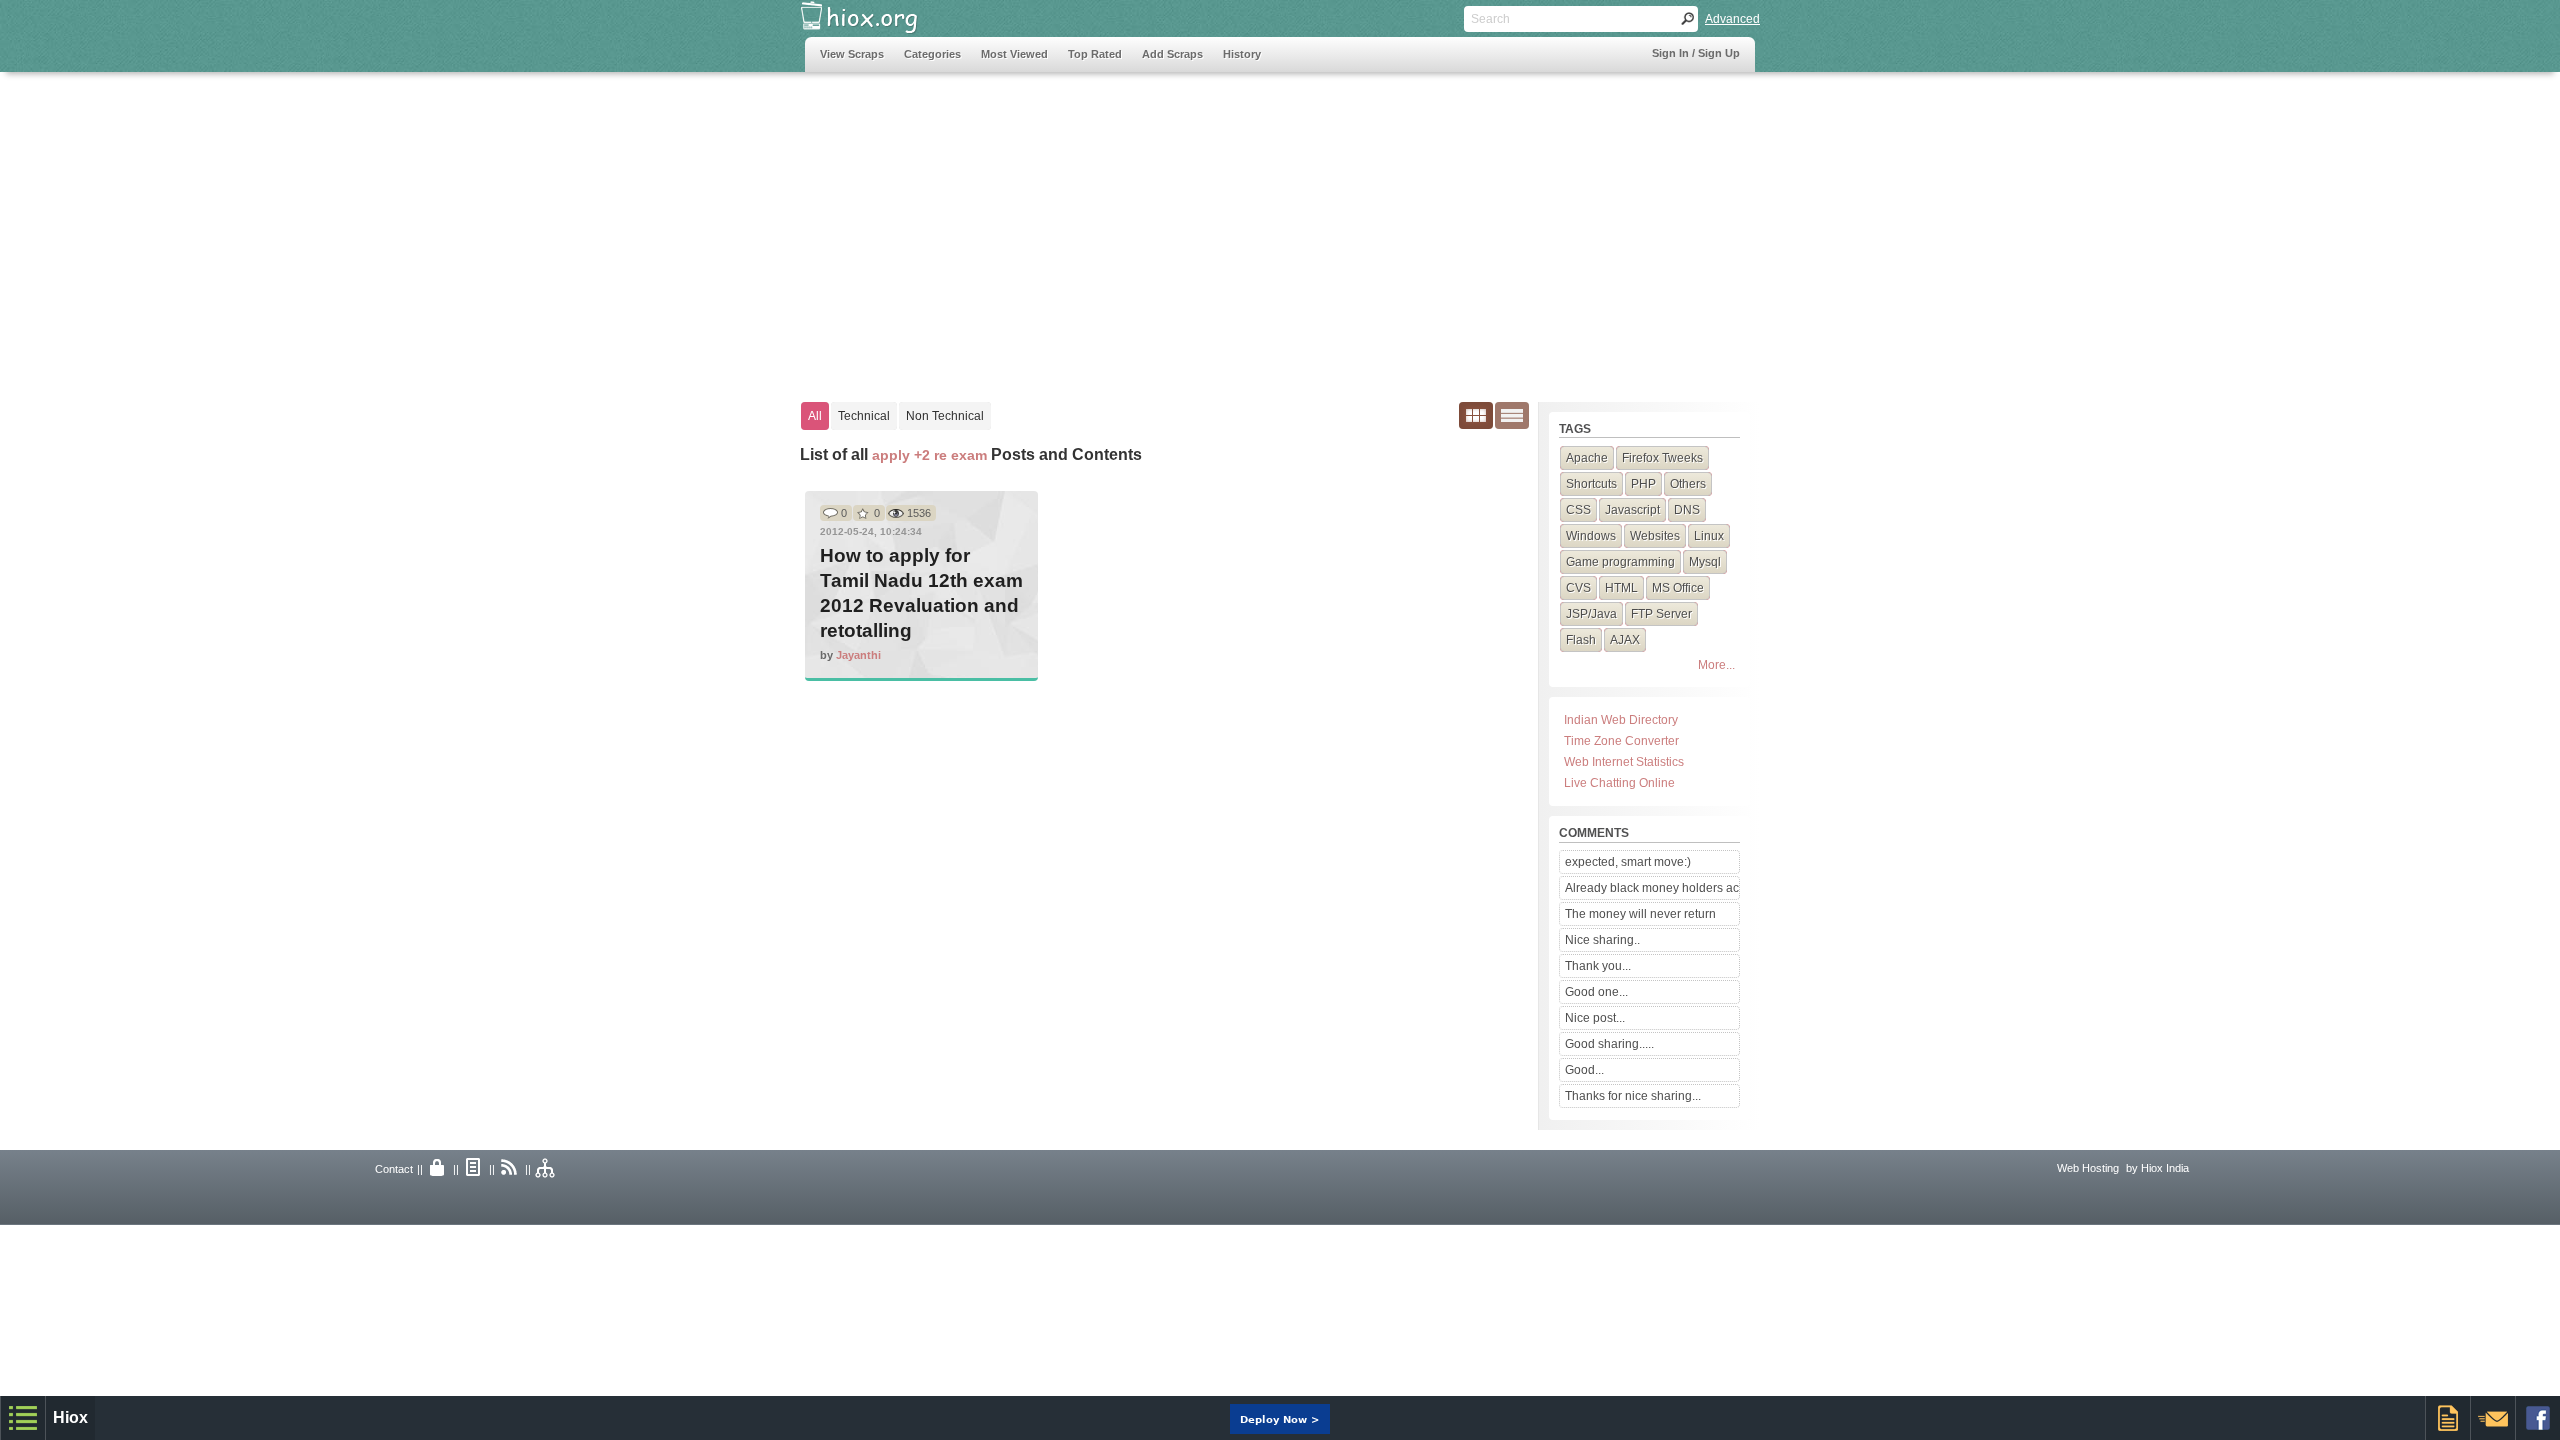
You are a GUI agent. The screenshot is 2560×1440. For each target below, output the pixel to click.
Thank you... (1598, 966)
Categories (932, 54)
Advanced (1732, 19)
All (815, 416)
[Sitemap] (546, 1169)
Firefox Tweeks (1662, 458)
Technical (864, 416)
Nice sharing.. (1602, 940)
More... (1716, 665)
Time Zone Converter (1621, 741)
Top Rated (1095, 54)
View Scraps (852, 54)
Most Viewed (1014, 54)
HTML (1621, 588)
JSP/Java (1591, 614)
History (1242, 54)
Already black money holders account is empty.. (1652, 888)
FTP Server (1661, 614)
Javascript (1632, 510)
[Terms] (474, 1169)
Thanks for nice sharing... (1633, 1096)
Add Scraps (1172, 54)
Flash (1581, 640)
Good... (1584, 1070)
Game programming (1620, 562)
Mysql (1705, 562)
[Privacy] (438, 1169)
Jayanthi (858, 655)
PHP (1643, 484)
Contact (394, 1169)
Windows (1591, 536)
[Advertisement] (1169, 227)
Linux (1709, 536)
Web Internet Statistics (1624, 762)
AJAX (1625, 640)
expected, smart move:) (1628, 862)
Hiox (70, 1417)
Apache (1587, 458)
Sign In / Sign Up (1696, 53)
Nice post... (1595, 1018)
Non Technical (945, 416)
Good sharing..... (1609, 1044)
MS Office (1678, 588)
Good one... (1596, 992)
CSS (1578, 510)
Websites (1655, 536)
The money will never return (1640, 914)
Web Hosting (2088, 1168)
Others (1688, 484)
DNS (1687, 510)
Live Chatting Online (1619, 783)
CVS (1578, 588)
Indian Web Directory (1621, 720)
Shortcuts (1591, 484)
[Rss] (510, 1169)
